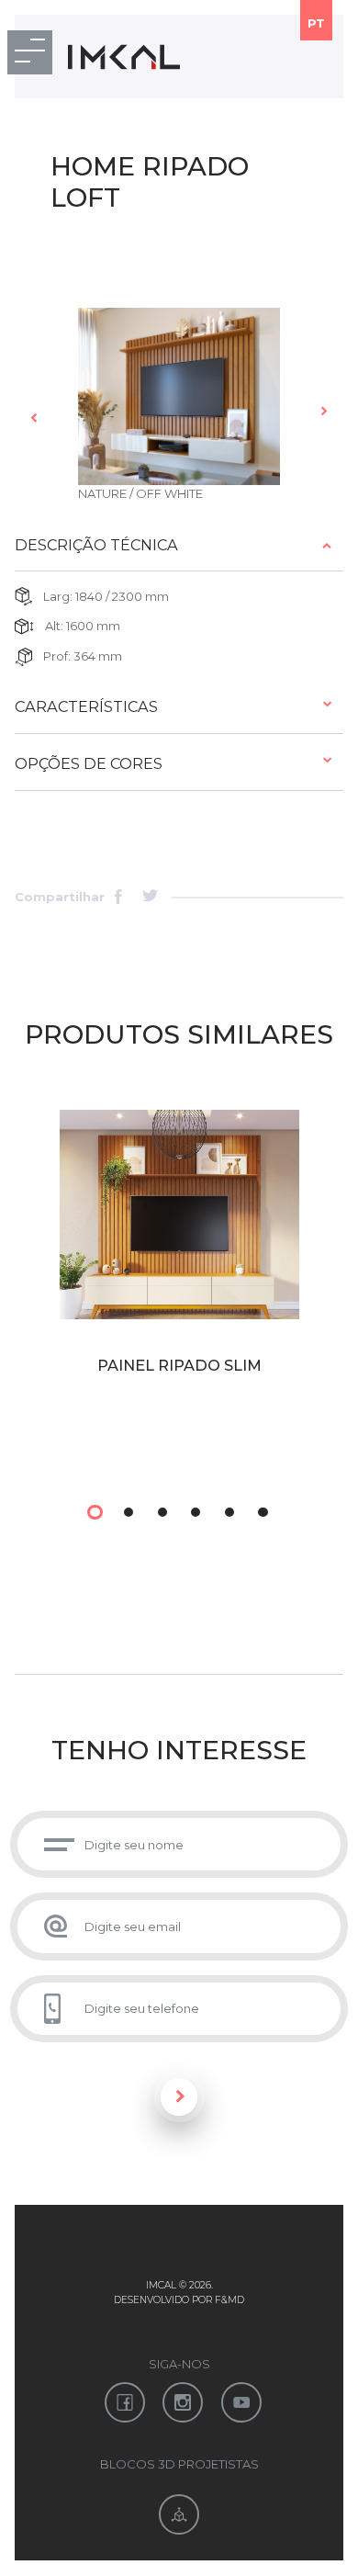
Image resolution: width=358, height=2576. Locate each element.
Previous (35, 417)
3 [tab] (162, 1512)
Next (323, 412)
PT (316, 23)
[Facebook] (123, 898)
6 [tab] (263, 1512)
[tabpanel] (179, 1283)
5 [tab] (229, 1512)
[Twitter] (151, 898)
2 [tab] (129, 1512)
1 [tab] (95, 1512)
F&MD (229, 2300)
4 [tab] (196, 1512)
